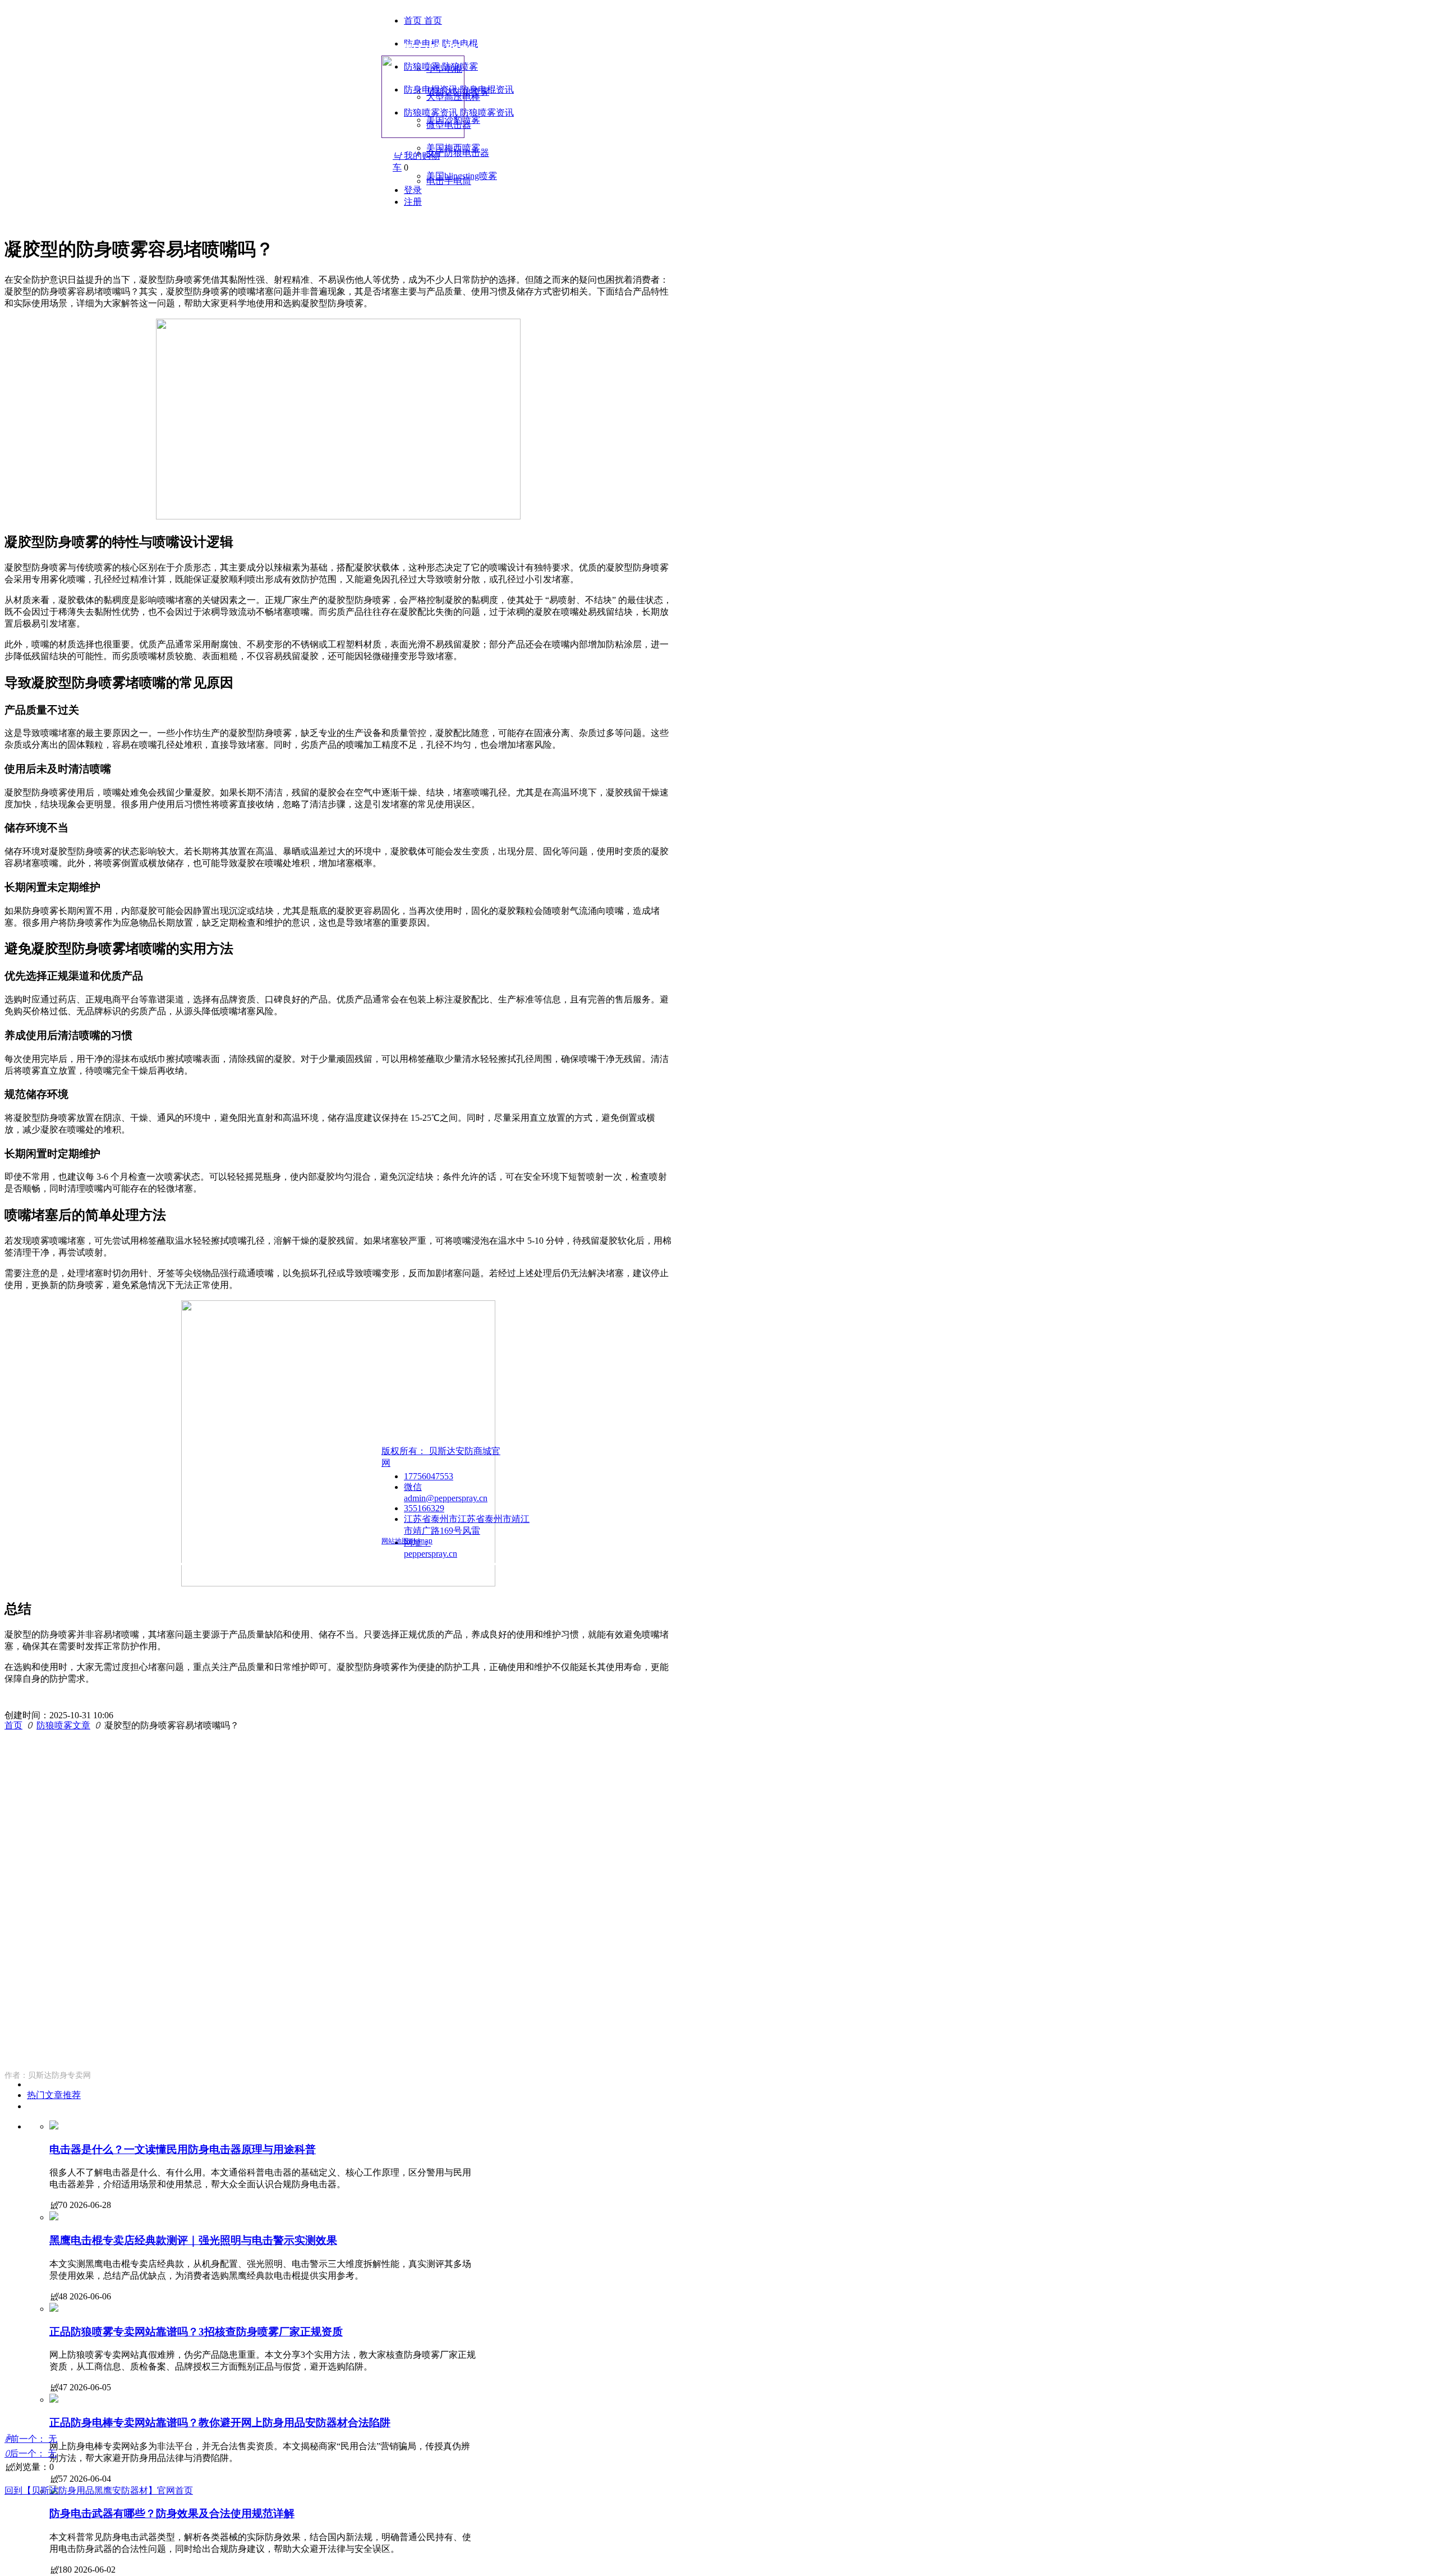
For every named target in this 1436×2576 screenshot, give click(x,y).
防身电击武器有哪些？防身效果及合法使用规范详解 (172, 2513)
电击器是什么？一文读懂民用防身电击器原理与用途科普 (183, 2149)
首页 (13, 1725)
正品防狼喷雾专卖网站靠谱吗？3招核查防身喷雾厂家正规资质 (196, 2332)
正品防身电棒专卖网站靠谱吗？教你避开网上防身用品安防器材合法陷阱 (220, 2423)
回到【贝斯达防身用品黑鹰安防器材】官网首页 (99, 2490)
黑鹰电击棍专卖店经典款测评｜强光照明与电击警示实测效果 (193, 2240)
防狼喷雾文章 (63, 1725)
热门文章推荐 (54, 2095)
